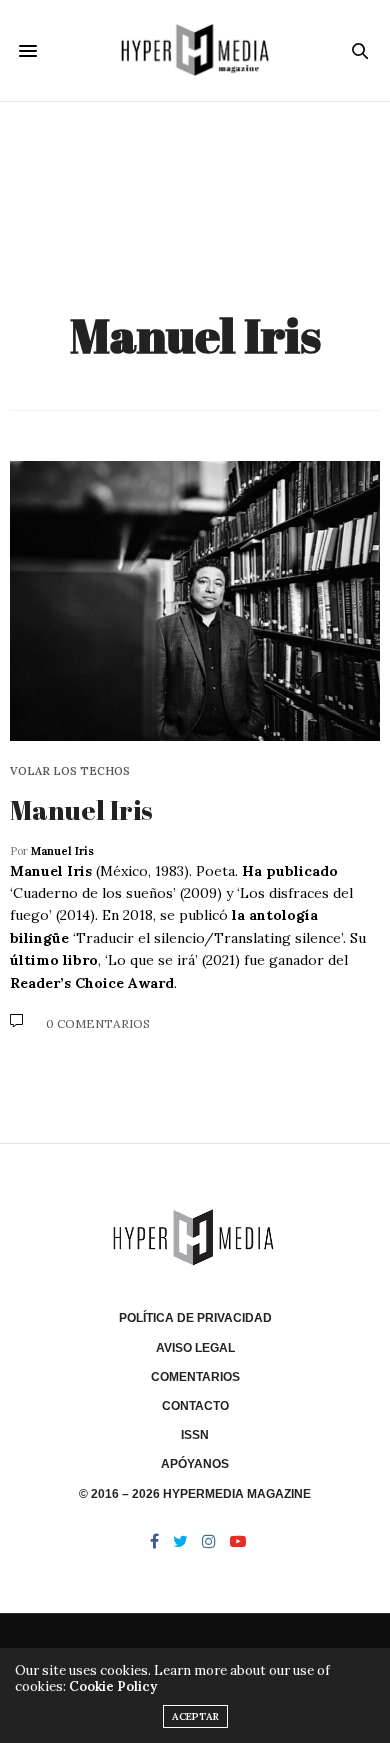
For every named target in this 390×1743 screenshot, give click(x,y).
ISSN (195, 1435)
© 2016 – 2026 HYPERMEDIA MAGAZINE (195, 1494)
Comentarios (195, 1377)
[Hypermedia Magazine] (195, 50)
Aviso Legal (195, 1348)
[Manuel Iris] (195, 601)
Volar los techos (70, 771)
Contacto (195, 1406)
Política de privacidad (195, 1318)
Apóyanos (195, 1464)
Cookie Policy (113, 1686)
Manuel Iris (195, 334)
